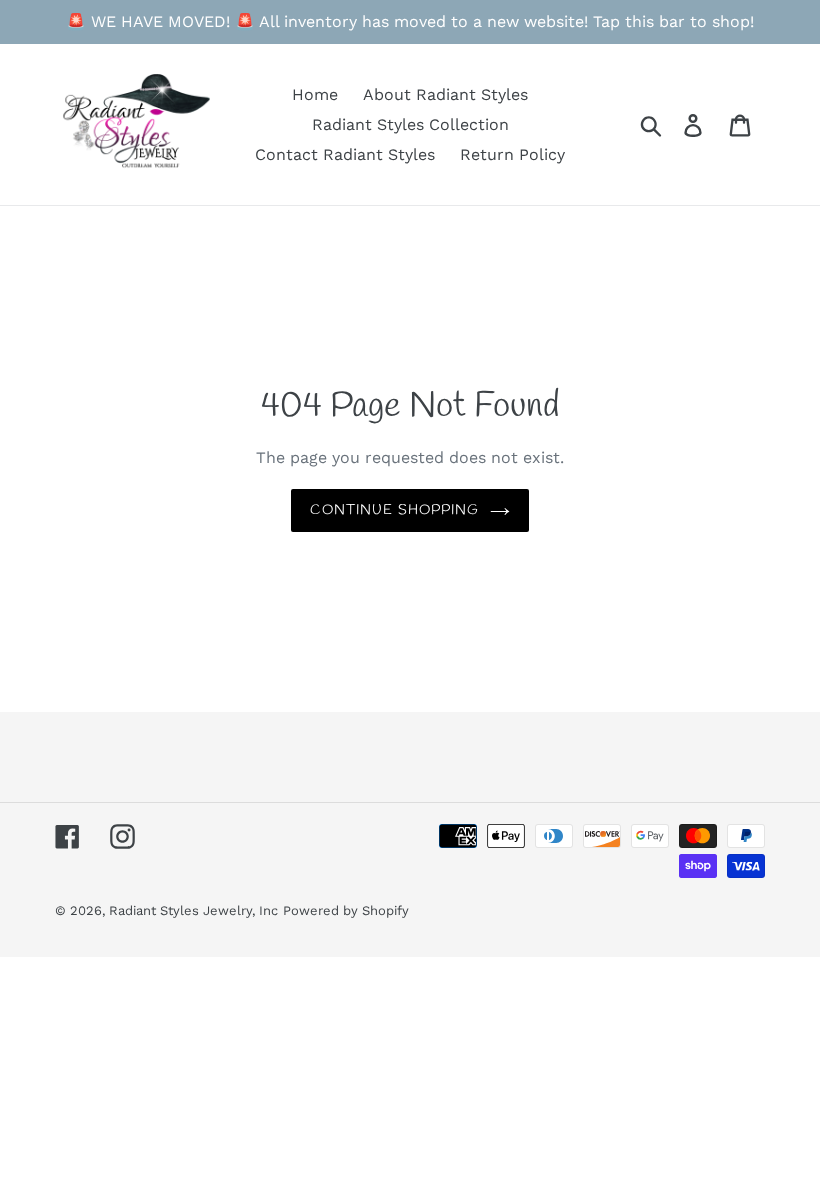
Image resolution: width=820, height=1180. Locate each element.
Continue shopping (394, 510)
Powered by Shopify (346, 910)
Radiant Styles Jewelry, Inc (193, 910)
